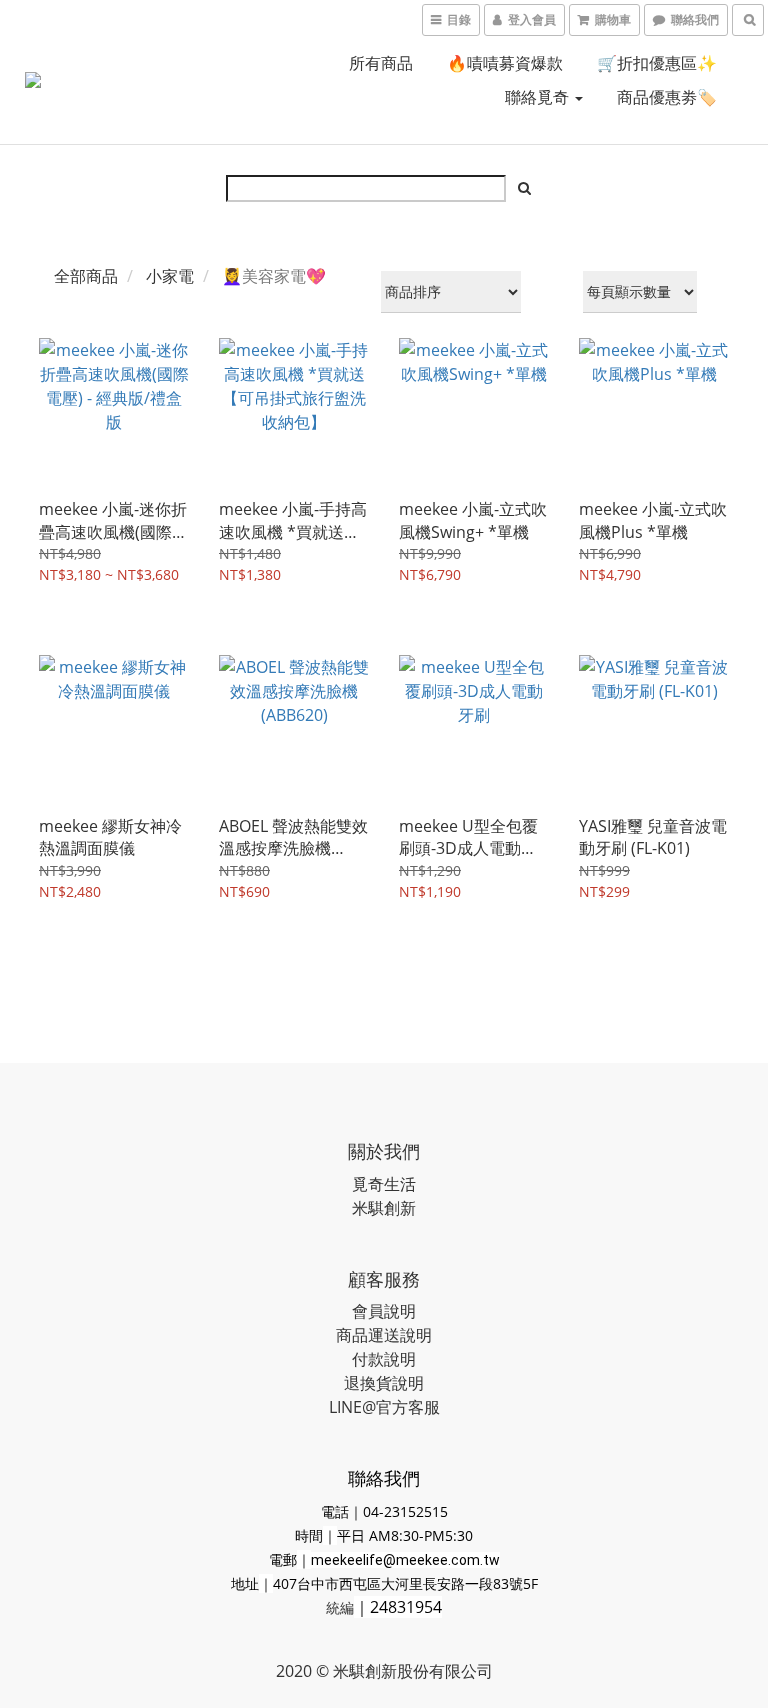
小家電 (170, 276)
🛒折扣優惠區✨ (657, 63)
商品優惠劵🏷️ (667, 97)
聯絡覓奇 (539, 97)
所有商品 (381, 63)
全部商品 (86, 276)
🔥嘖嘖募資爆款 (505, 63)
